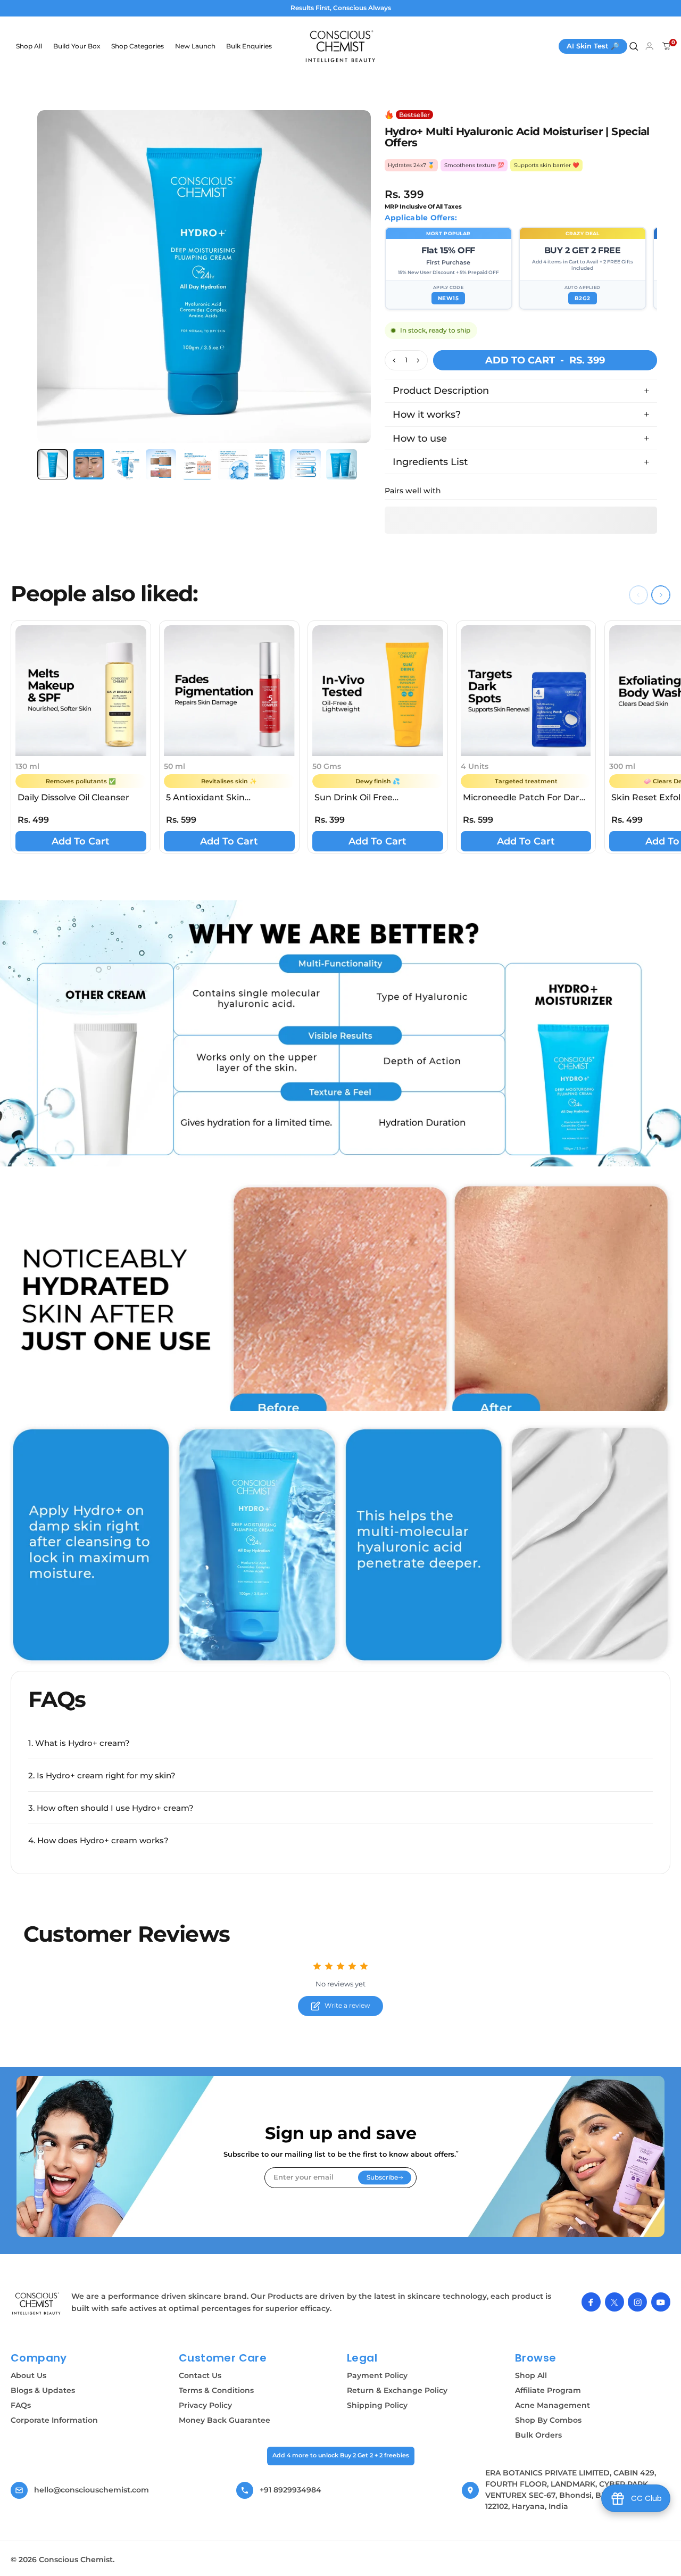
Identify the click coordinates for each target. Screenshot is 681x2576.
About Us (28, 2375)
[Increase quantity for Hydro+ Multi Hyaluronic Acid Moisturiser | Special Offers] (419, 360)
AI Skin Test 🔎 (593, 46)
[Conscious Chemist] (37, 2304)
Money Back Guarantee (225, 2420)
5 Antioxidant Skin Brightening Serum (208, 798)
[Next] (353, 293)
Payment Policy (377, 2375)
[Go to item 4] (161, 465)
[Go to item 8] (305, 465)
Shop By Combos (548, 2420)
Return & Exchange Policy (397, 2390)
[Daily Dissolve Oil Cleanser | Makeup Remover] (81, 691)
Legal (362, 2358)
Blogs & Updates (43, 2390)
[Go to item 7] (269, 465)
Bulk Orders (538, 2435)
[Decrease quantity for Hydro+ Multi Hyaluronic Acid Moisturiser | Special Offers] (393, 360)
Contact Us (200, 2375)
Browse (535, 2358)
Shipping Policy (377, 2405)
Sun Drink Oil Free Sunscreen (354, 798)
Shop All (531, 2375)
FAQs (21, 2405)
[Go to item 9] (342, 465)
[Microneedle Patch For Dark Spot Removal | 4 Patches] (526, 691)
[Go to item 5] (197, 465)
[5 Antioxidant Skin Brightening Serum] (229, 691)
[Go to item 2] (89, 465)
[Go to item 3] (125, 465)
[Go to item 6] (234, 465)
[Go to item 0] (53, 465)
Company (39, 2358)
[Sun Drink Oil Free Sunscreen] (378, 691)
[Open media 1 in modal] (204, 277)
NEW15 (449, 298)
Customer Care (223, 2358)
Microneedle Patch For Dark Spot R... (524, 798)
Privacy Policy (205, 2405)
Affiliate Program (548, 2390)
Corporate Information (54, 2420)
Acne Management (553, 2405)
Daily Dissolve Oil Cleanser (73, 797)
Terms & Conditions (216, 2390)
